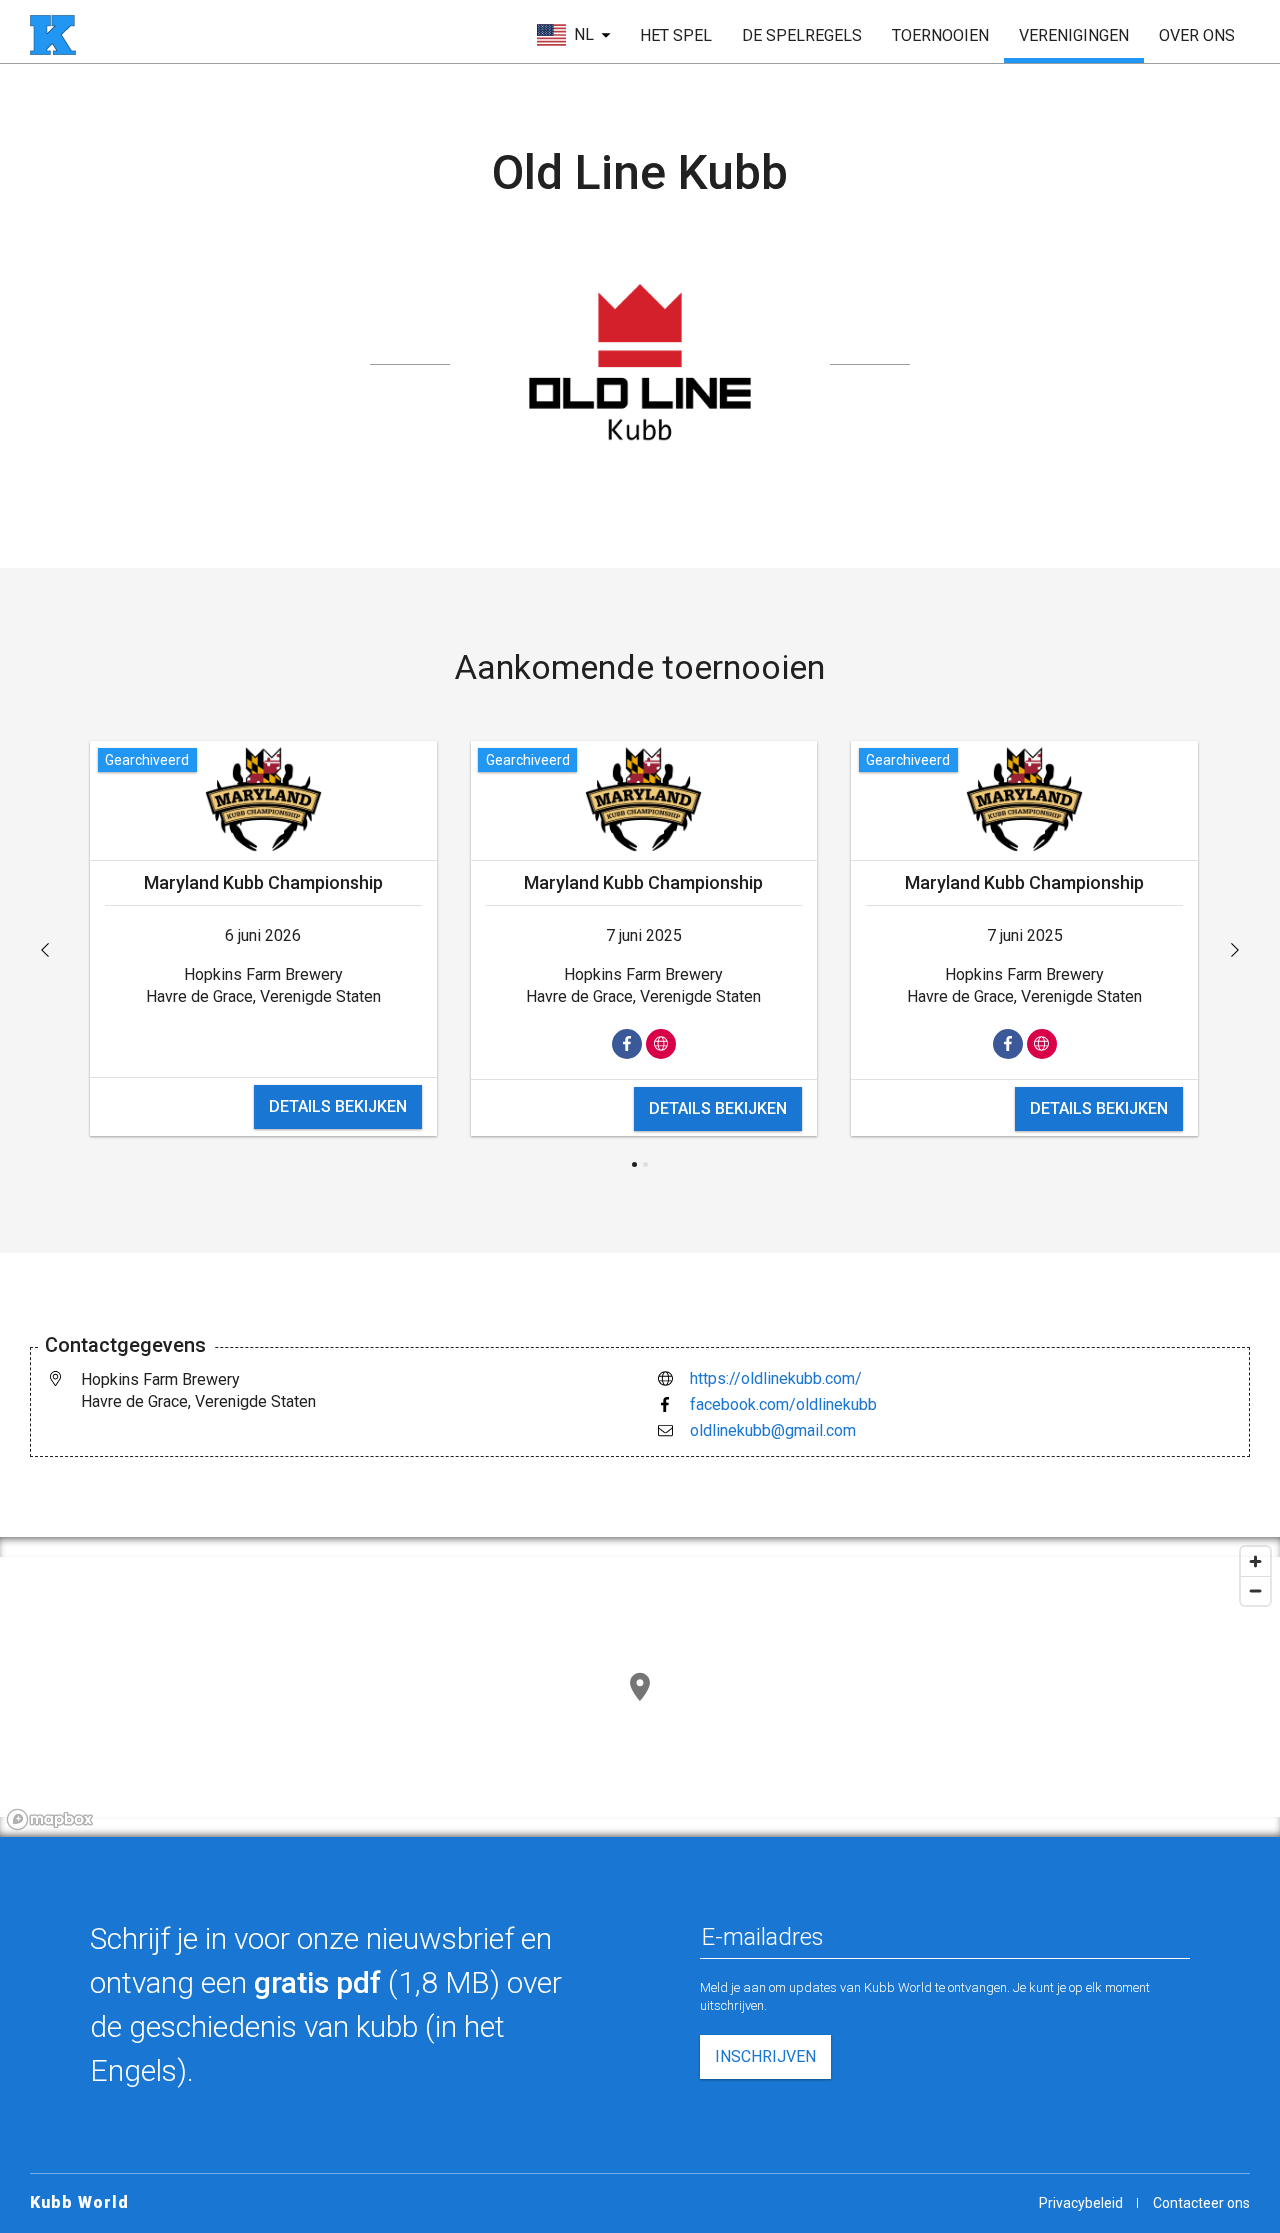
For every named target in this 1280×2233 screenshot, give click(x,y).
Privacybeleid (1081, 2203)
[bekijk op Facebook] (627, 1044)
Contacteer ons (1201, 2203)
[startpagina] (53, 35)
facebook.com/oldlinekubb (783, 1404)
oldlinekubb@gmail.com (773, 1430)
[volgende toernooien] (1235, 950)
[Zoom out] (1255, 1590)
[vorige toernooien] (45, 950)
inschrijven (765, 2056)
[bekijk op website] (661, 1044)
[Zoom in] (1255, 1561)
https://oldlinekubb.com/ (776, 1378)
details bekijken (338, 1106)
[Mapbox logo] (50, 1819)
